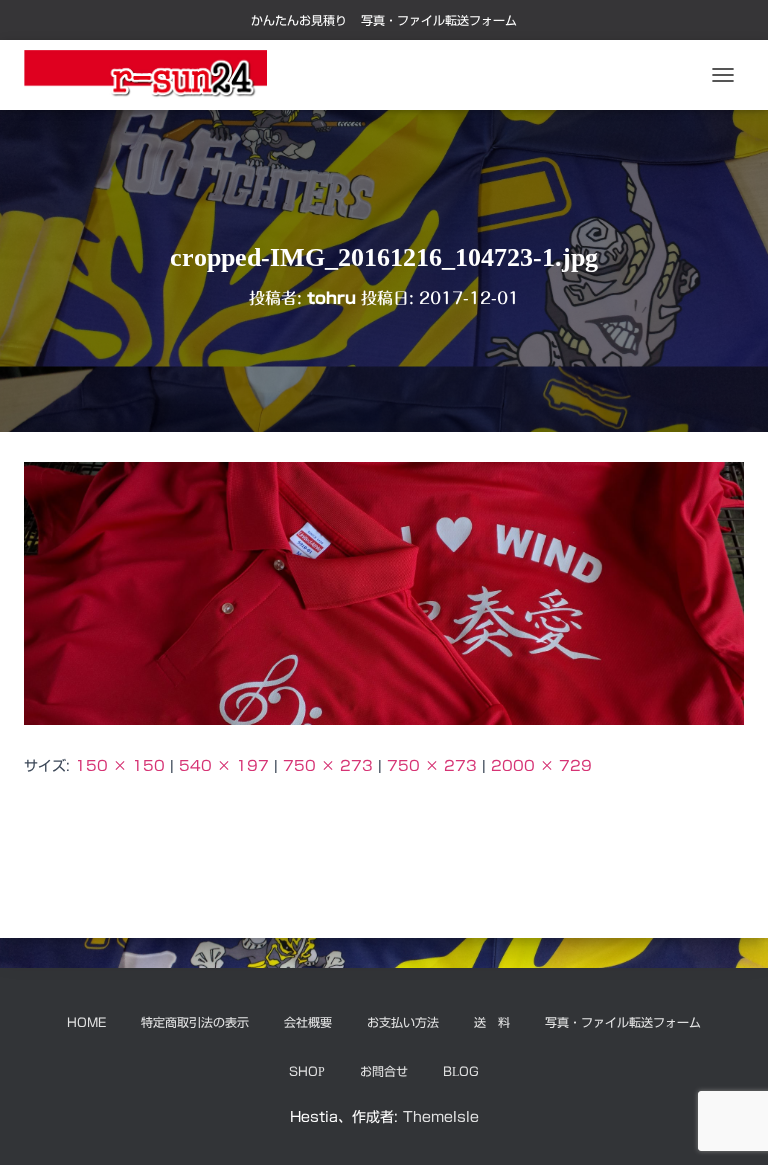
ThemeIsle (441, 1117)
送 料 (492, 1022)
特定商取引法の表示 (195, 1022)
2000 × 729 (541, 766)
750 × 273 (328, 766)
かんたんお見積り (299, 20)
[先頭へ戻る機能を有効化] (728, 1125)
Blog (461, 1071)
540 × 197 (224, 766)
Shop (307, 1071)
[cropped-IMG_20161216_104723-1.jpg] (384, 593)
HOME (86, 1022)
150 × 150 (120, 766)
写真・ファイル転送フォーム (439, 20)
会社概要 (308, 1022)
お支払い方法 (403, 1022)
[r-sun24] (153, 75)
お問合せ (384, 1071)
